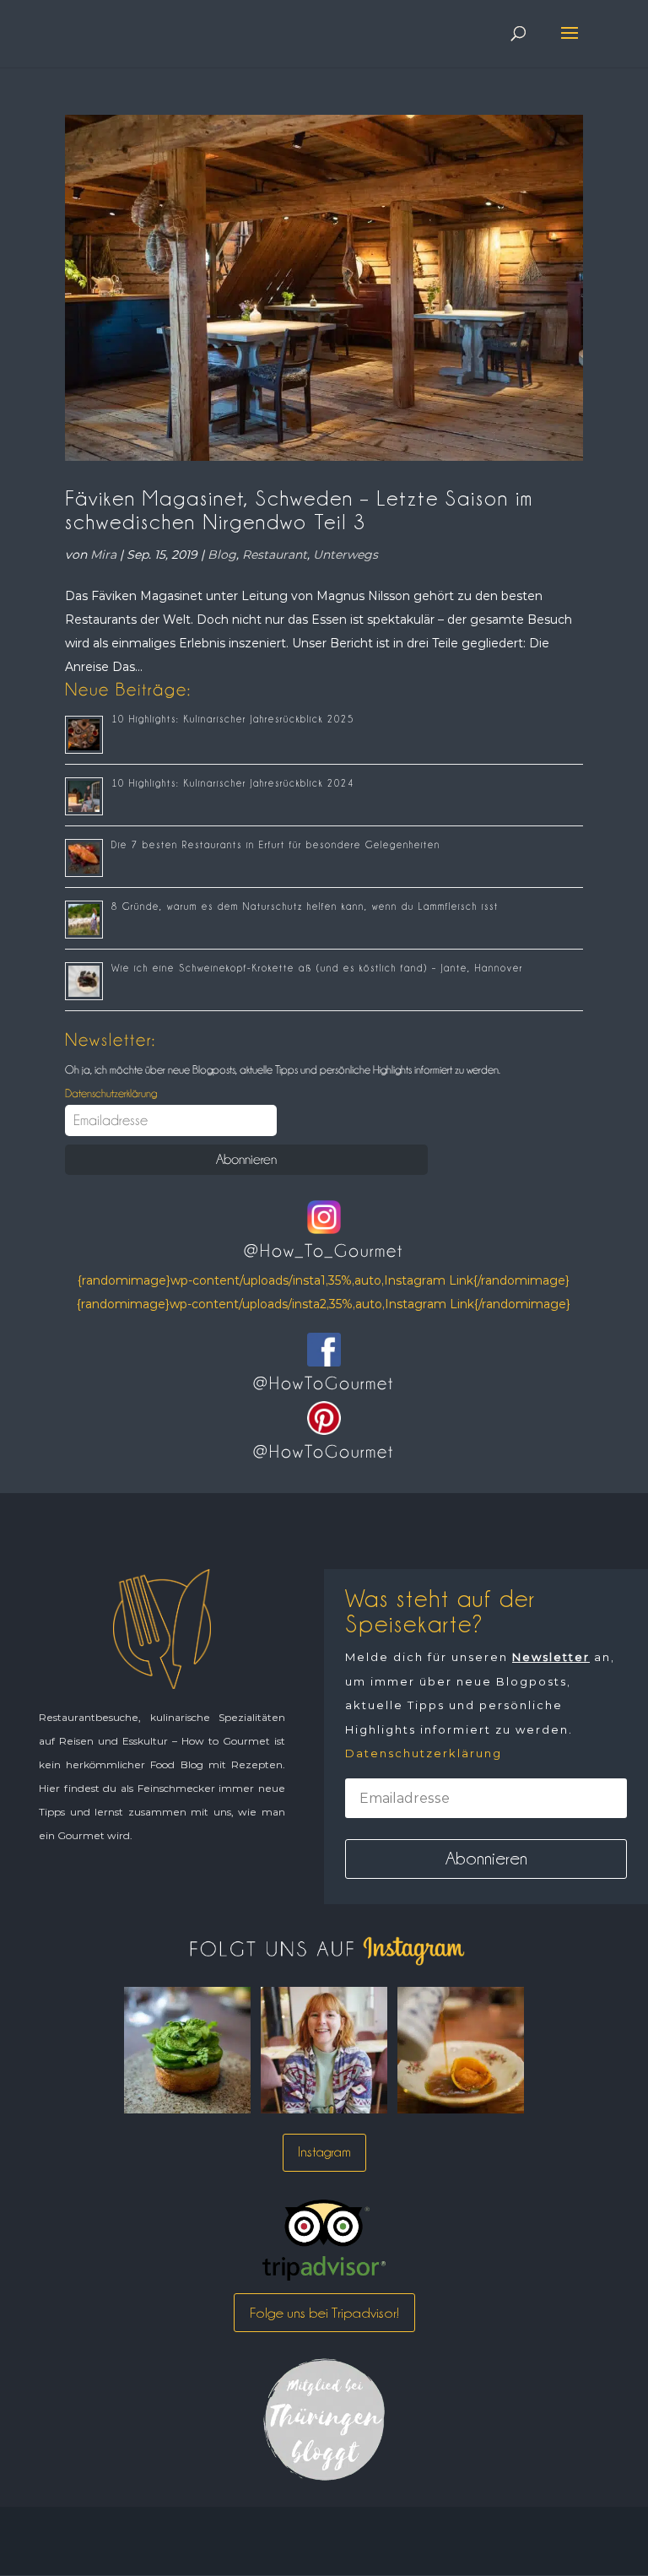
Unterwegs (346, 555)
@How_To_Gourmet (324, 1251)
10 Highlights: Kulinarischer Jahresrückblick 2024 (233, 783)
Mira (103, 555)
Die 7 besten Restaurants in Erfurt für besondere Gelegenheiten (276, 845)
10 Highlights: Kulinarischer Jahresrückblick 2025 (233, 719)
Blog (222, 555)
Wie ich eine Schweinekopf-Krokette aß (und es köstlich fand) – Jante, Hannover (317, 968)
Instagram (324, 2152)
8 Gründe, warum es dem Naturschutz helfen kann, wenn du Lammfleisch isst (305, 906)
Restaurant (275, 555)
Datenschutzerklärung (111, 1093)
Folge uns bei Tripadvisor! (324, 2313)
